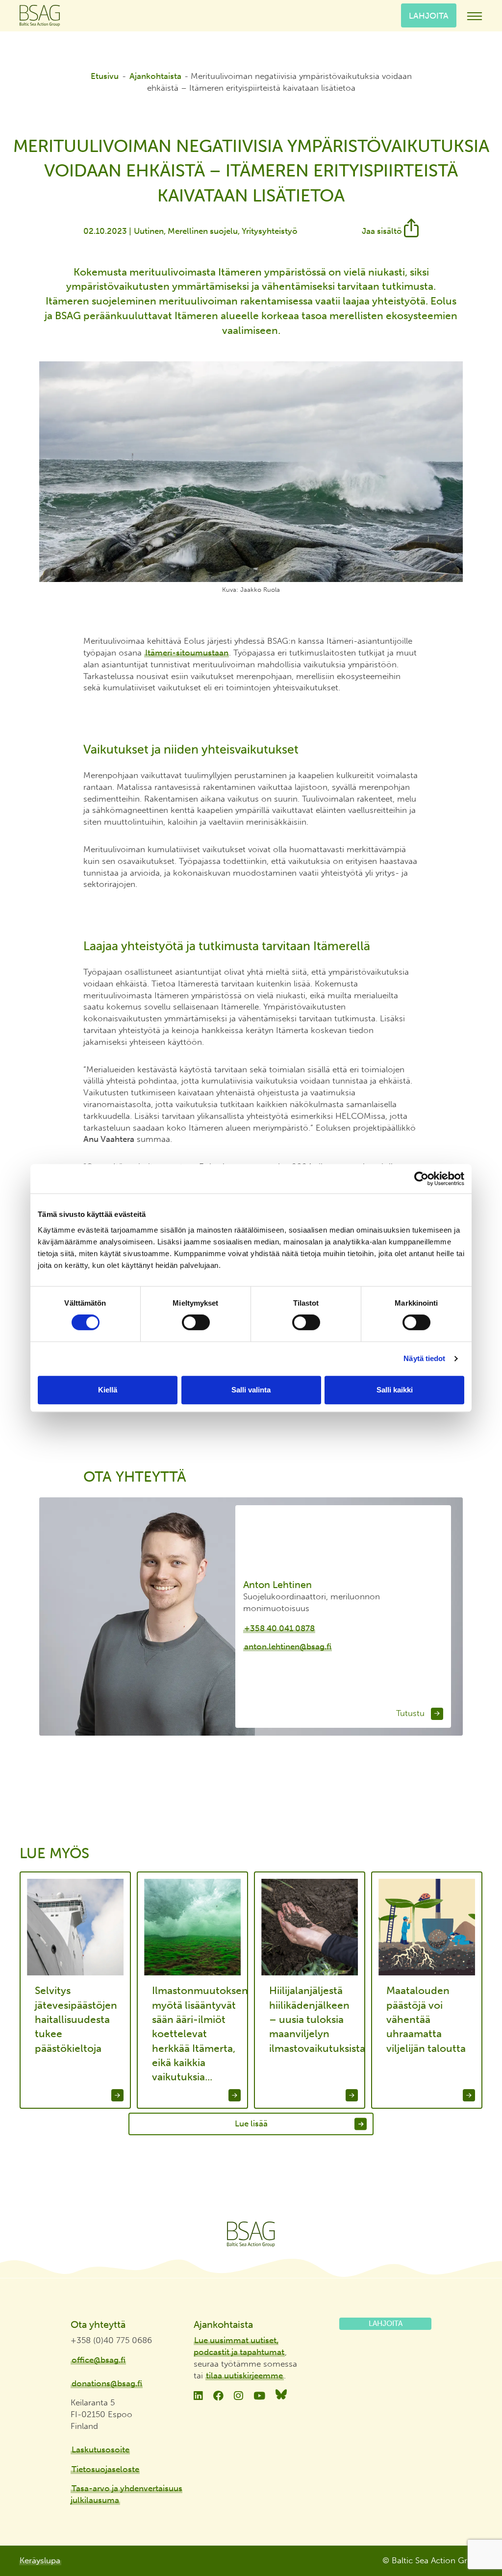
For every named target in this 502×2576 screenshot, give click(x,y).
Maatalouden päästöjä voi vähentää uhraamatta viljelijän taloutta (426, 2019)
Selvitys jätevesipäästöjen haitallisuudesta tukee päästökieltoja (76, 2019)
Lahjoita (429, 15)
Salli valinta (251, 1390)
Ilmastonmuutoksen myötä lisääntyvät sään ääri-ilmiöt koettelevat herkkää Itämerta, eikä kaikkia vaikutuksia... (196, 2033)
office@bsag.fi (99, 2360)
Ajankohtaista (155, 76)
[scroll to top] (474, 2532)
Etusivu (105, 76)
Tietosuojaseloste (105, 2469)
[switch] (196, 1322)
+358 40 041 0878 (279, 1628)
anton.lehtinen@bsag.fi (288, 1646)
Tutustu (412, 1713)
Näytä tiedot (424, 1358)
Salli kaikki (395, 1390)
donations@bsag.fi (107, 2383)
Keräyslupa (40, 2560)
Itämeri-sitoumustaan (187, 653)
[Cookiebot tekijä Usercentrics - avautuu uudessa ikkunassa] (421, 1179)
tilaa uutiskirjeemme (244, 2375)
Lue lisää (251, 2123)
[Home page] (251, 2234)
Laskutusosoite (100, 2450)
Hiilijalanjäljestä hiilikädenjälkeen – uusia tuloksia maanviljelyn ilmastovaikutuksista (314, 2019)
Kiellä (108, 1390)
